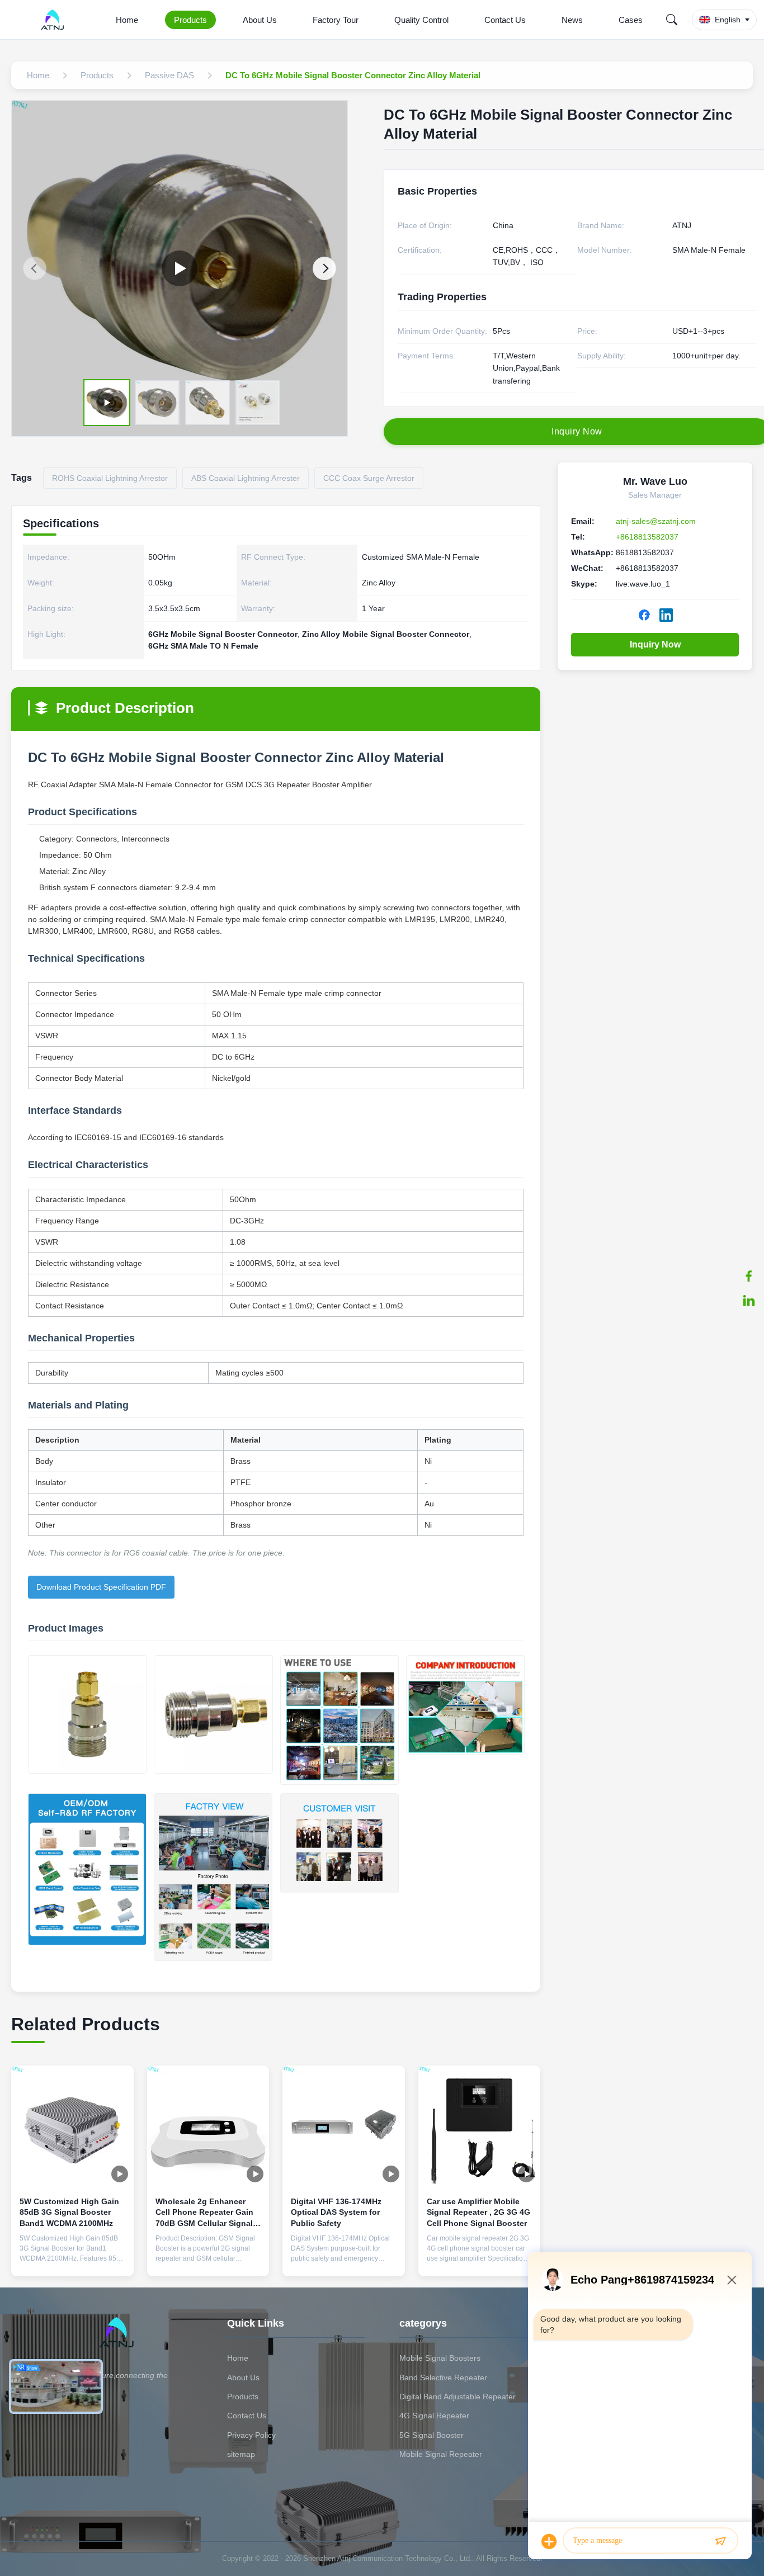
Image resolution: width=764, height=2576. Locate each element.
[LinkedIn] (749, 1301)
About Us (260, 20)
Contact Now (72, 2259)
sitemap (241, 2454)
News (572, 20)
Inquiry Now (655, 644)
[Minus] (732, 2280)
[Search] (672, 20)
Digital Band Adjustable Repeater (458, 2397)
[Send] (720, 2541)
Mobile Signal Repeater (441, 2454)
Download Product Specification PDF (101, 1587)
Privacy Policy (251, 2435)
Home (127, 20)
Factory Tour (336, 20)
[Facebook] (749, 1276)
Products (190, 20)
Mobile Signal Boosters (440, 2358)
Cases (631, 20)
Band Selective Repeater (443, 2378)
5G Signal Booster (431, 2435)
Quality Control (421, 20)
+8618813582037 (647, 537)
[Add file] (549, 2541)
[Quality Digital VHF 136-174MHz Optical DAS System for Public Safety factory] (344, 2127)
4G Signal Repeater (434, 2416)
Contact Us (505, 20)
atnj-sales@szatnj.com (656, 521)
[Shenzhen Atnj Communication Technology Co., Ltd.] (55, 20)
